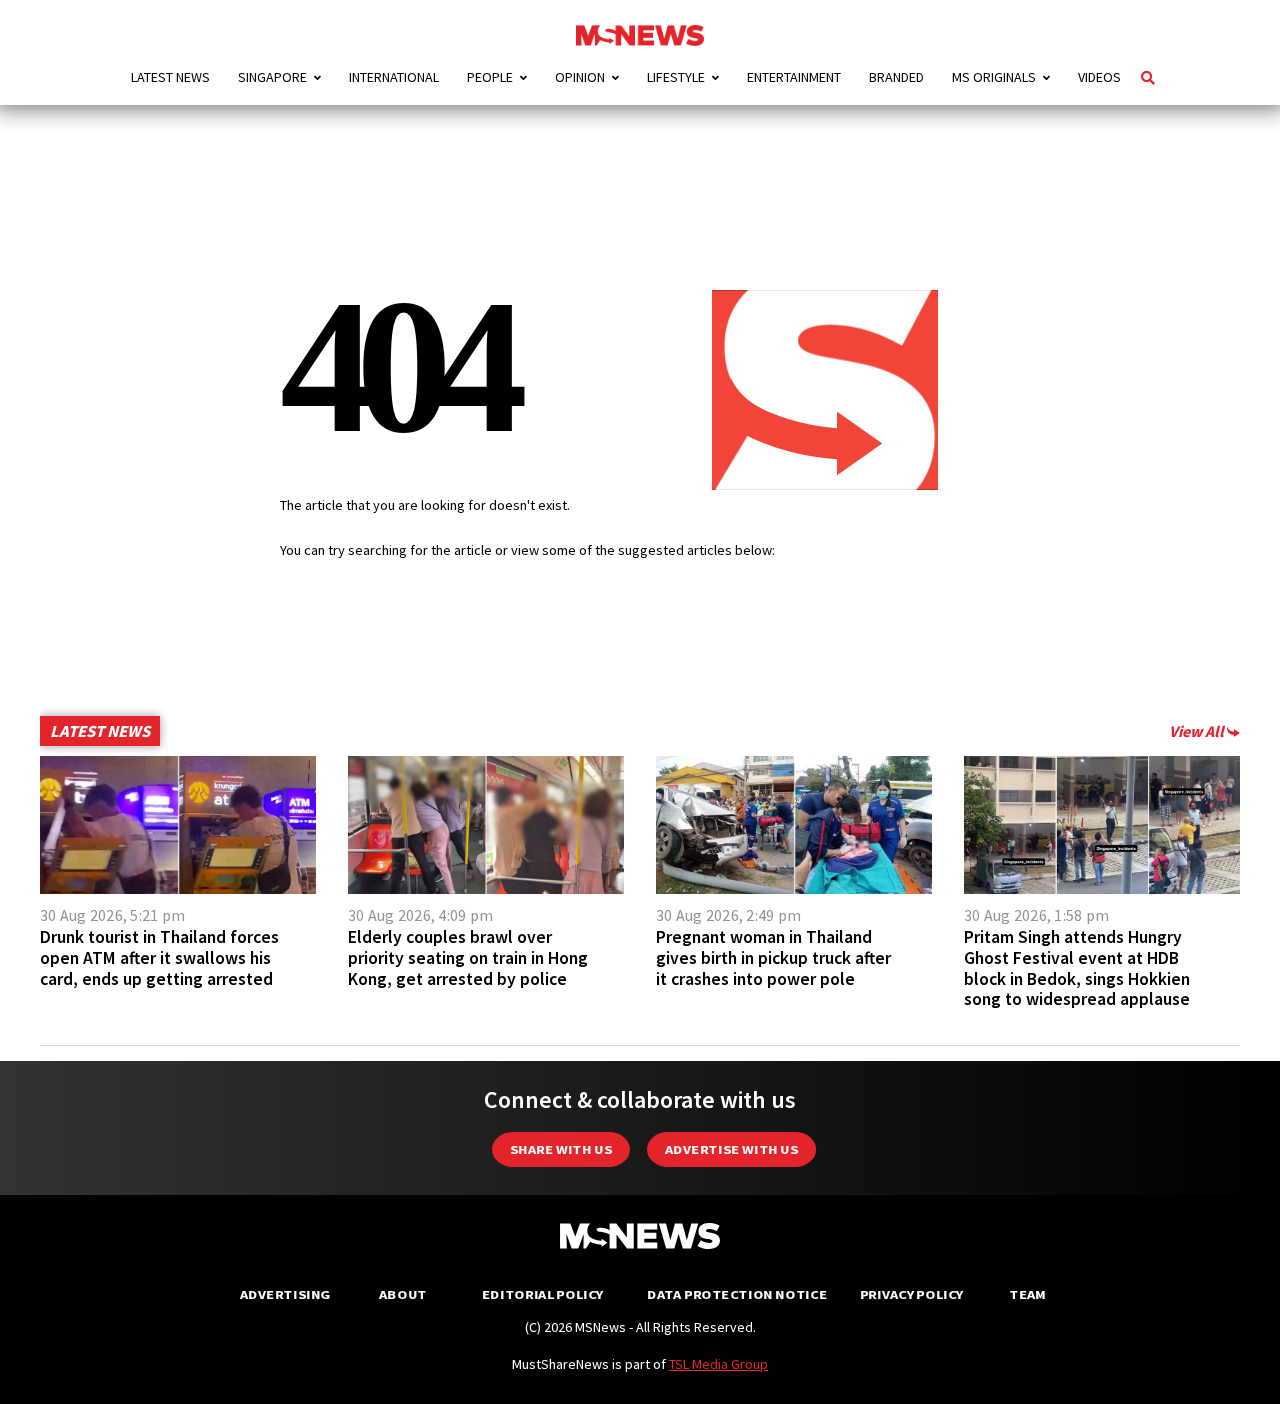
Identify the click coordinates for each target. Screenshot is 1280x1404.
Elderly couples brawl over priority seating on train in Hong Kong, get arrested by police (468, 958)
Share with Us (561, 1149)
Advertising (285, 1294)
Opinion (580, 77)
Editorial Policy (542, 1294)
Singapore (272, 77)
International (394, 77)
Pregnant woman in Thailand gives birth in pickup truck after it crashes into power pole (773, 958)
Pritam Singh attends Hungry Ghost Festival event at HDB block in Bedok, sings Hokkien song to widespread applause (1077, 968)
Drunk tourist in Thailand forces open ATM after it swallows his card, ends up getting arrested (159, 958)
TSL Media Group (718, 1364)
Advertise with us (731, 1149)
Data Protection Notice (737, 1294)
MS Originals (994, 77)
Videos (1099, 77)
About (403, 1294)
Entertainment (794, 77)
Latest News (170, 77)
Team (1027, 1294)
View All (1198, 731)
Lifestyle (676, 77)
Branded (896, 77)
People (490, 77)
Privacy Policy (911, 1294)
